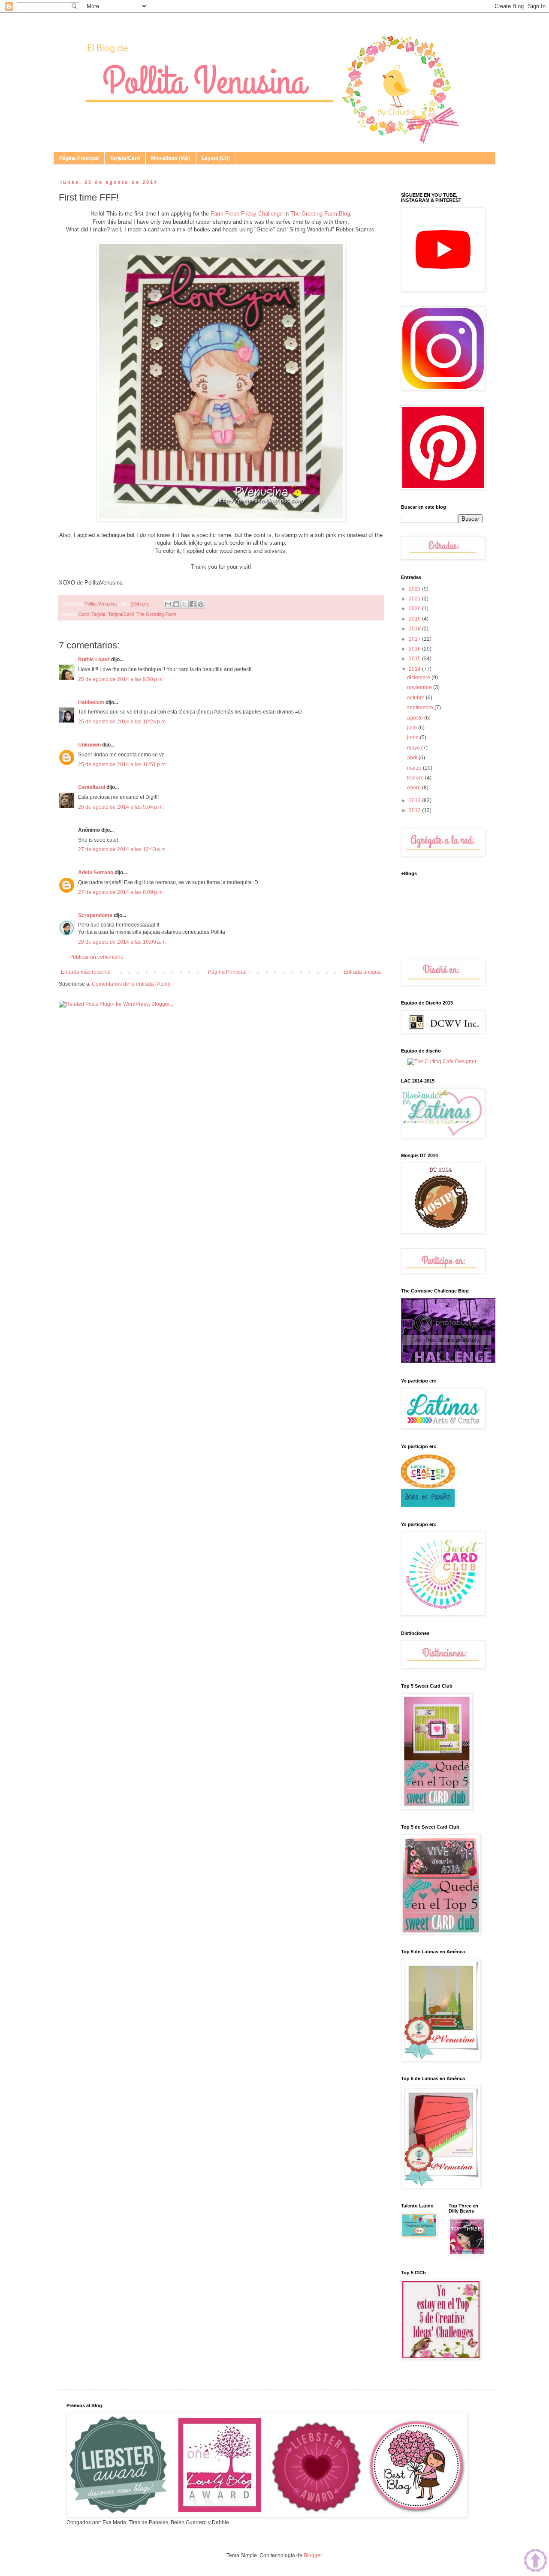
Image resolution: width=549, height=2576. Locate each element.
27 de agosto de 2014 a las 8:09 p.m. (121, 892)
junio (413, 738)
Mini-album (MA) (171, 158)
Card (84, 614)
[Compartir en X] (184, 604)
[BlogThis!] (176, 604)
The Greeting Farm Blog (320, 214)
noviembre (420, 687)
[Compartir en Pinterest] (201, 604)
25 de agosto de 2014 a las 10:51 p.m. (122, 765)
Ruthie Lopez (94, 660)
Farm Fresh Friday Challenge (247, 214)
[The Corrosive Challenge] (448, 1361)
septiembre (421, 708)
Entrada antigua (362, 972)
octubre (416, 698)
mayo (414, 748)
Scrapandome (95, 915)
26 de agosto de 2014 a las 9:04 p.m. (121, 807)
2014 (415, 669)
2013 (415, 801)
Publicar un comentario (97, 957)
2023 (415, 589)
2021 (415, 599)
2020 (415, 609)
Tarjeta (98, 614)
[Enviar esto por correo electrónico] (168, 604)
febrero (416, 778)
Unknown (89, 745)
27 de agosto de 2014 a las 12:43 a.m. (122, 849)
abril (413, 758)
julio (413, 728)
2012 (415, 810)
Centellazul (92, 787)
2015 (415, 659)
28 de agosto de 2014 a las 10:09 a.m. (122, 942)
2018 (415, 629)
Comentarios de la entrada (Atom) (131, 984)
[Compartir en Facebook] (193, 604)
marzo (415, 768)
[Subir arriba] (535, 2561)
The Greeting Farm (156, 614)
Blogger (313, 2555)
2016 (415, 649)
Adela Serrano (96, 873)
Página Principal (79, 158)
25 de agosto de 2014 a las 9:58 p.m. (121, 679)
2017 (415, 639)
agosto (416, 718)
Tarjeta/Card (125, 158)
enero (415, 788)
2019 (415, 619)
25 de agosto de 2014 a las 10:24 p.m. (122, 722)
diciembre (419, 678)
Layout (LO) (216, 158)
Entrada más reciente (86, 972)
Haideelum (91, 702)
